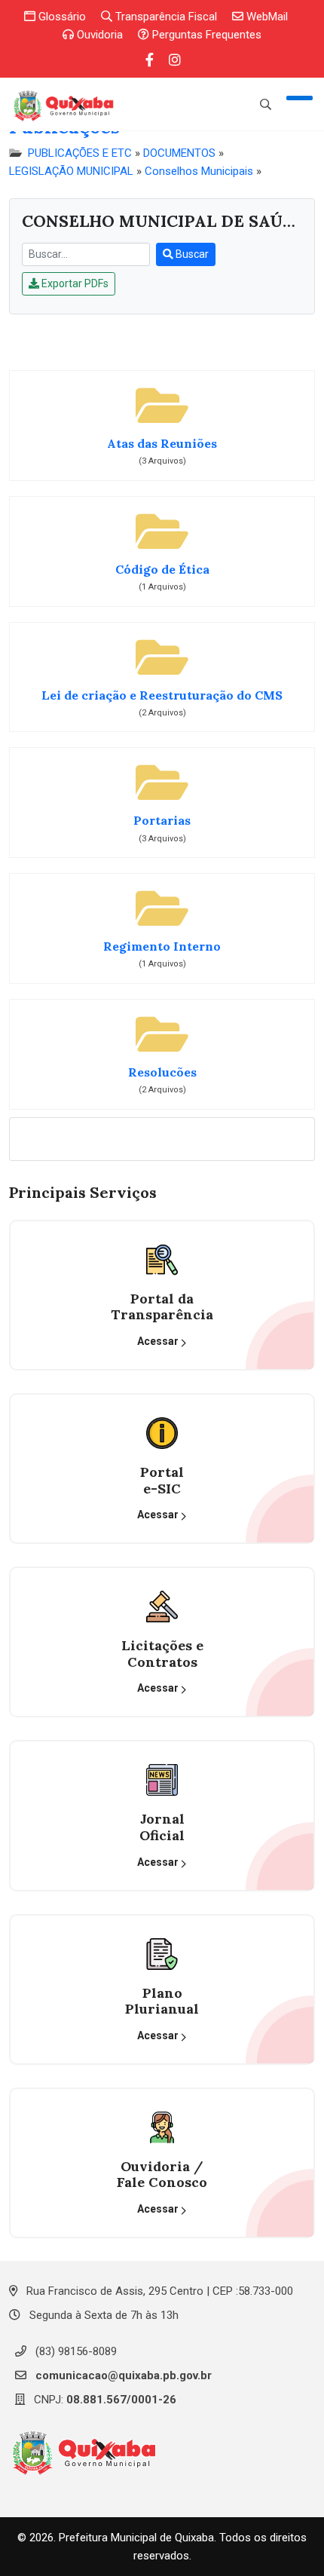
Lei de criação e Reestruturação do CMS (162, 695)
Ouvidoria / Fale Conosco (162, 2175)
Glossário (61, 17)
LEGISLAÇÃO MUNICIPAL (71, 171)
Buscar (191, 254)
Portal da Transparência (162, 1307)
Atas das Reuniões (162, 444)
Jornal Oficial (162, 1827)
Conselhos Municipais (199, 171)
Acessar (159, 1341)
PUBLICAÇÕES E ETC (80, 153)
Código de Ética (162, 570)
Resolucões (162, 1072)
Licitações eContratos (162, 1654)
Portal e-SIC (162, 1480)
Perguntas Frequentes (205, 35)
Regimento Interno (162, 946)
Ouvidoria (98, 35)
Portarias (162, 821)
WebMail (266, 17)
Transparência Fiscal (165, 17)
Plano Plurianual (162, 2001)
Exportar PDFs (74, 283)
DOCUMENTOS (179, 153)
